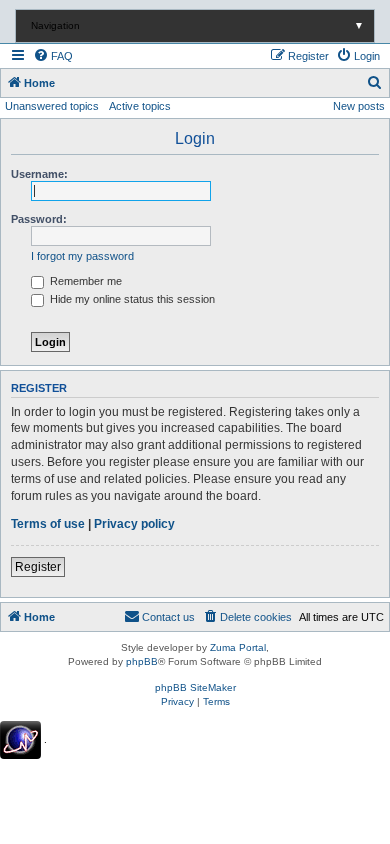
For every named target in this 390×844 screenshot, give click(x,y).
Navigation (197, 25)
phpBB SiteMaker (195, 687)
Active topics (140, 106)
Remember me (84, 281)
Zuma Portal (238, 647)
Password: (39, 219)
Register (38, 567)
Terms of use (48, 524)
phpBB (142, 661)
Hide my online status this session (131, 299)
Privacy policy (134, 524)
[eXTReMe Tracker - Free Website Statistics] (20, 740)
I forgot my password (82, 256)
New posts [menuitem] (359, 106)
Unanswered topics (52, 106)
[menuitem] (53, 56)
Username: (39, 174)
